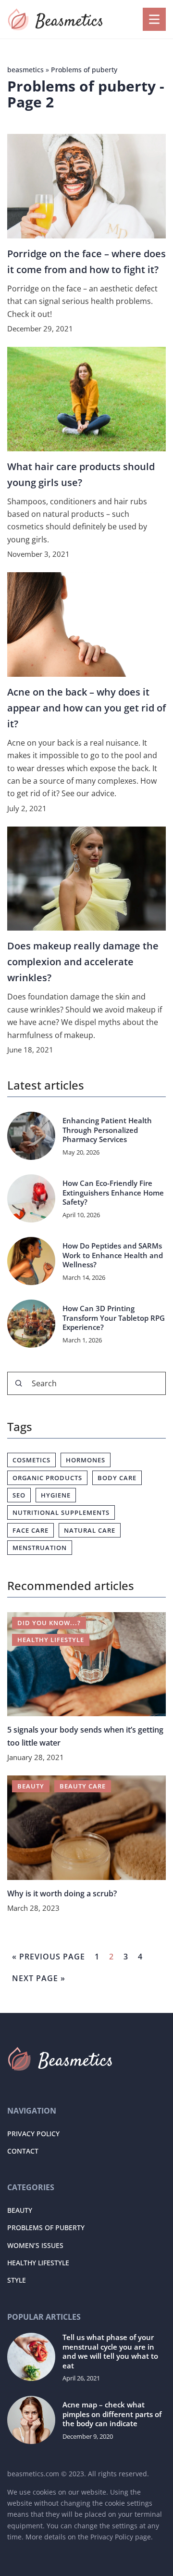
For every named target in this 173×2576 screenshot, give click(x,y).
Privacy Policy (33, 2134)
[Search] (19, 1383)
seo (19, 1495)
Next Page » (39, 1978)
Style (17, 2280)
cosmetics (31, 1460)
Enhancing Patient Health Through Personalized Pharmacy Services (107, 1130)
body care (117, 1478)
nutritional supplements (61, 1512)
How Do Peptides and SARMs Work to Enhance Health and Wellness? (113, 1255)
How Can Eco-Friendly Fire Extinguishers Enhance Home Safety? (113, 1193)
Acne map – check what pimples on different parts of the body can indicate (112, 2414)
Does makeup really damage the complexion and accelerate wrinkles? (83, 962)
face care (31, 1530)
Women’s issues (35, 2245)
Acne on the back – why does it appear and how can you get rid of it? (86, 708)
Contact (23, 2151)
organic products (47, 1478)
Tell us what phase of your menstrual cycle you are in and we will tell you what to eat (110, 2352)
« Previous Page (49, 1957)
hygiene (56, 1495)
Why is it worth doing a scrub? (62, 1893)
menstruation (40, 1548)
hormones (86, 1460)
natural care (90, 1530)
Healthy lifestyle (38, 2263)
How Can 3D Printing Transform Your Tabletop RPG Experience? (114, 1318)
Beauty (20, 2210)
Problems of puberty (46, 2228)
